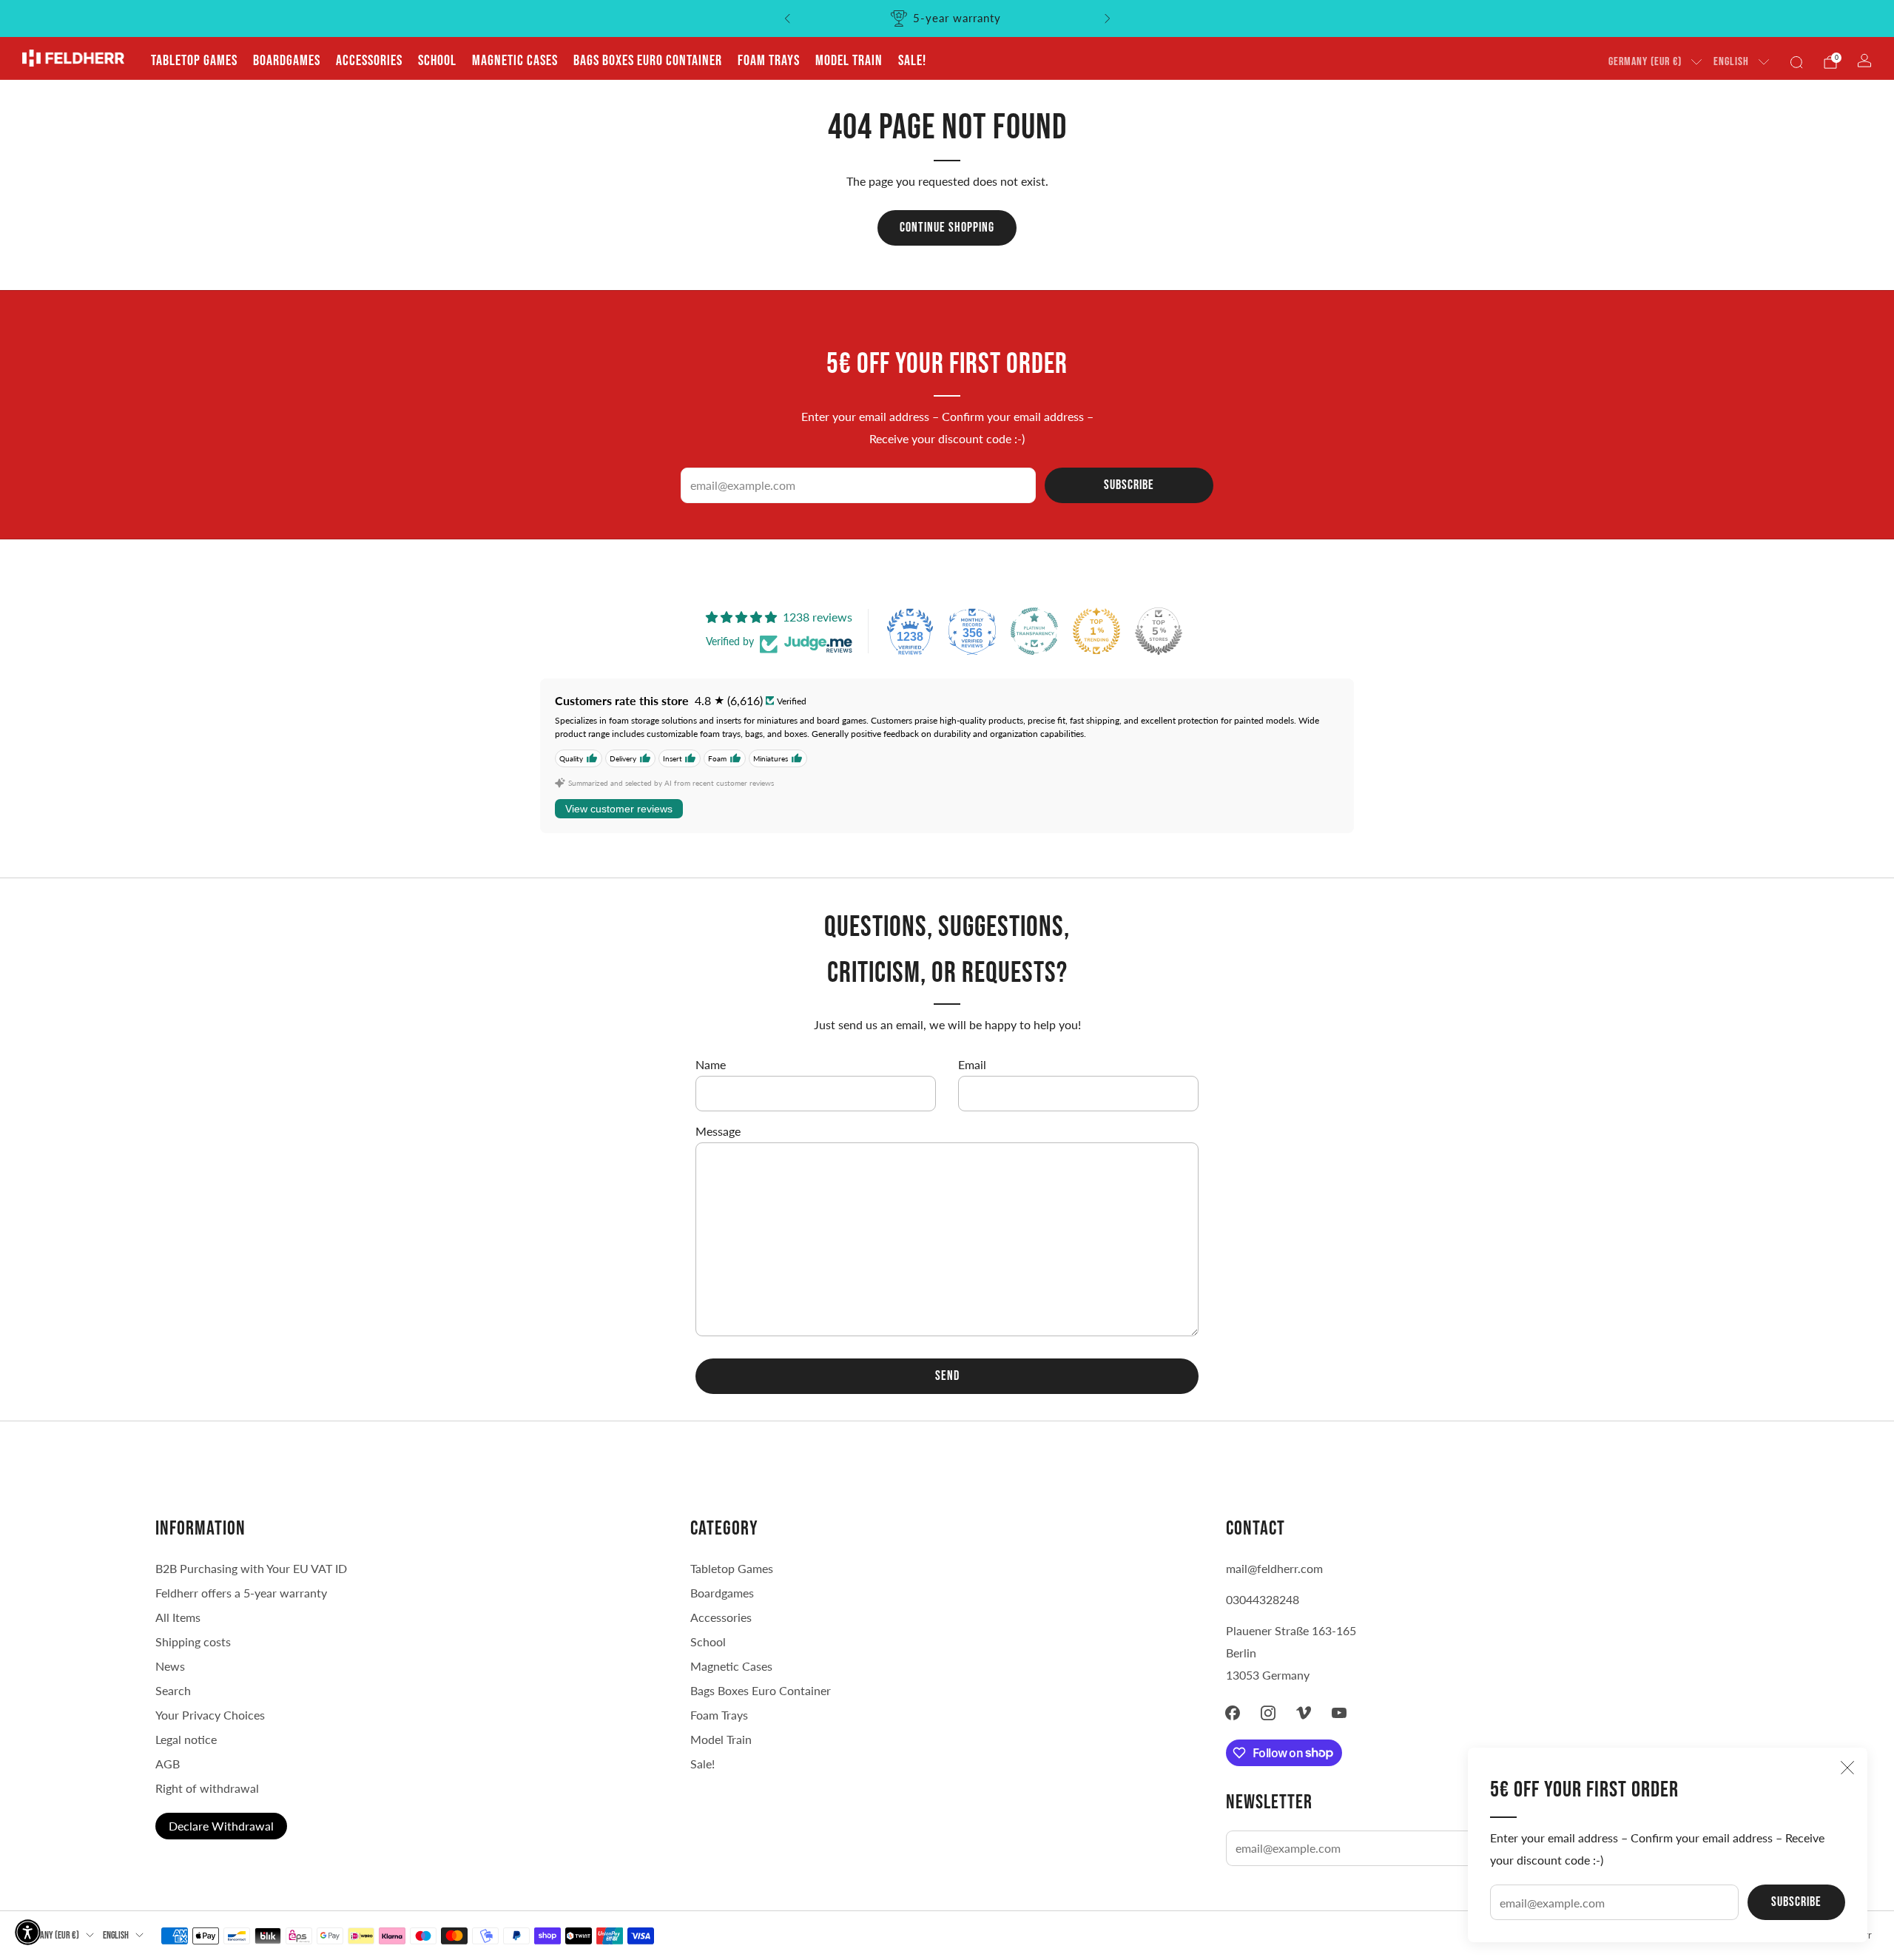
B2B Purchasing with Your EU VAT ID (251, 1568)
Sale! (912, 61)
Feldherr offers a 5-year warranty (241, 1593)
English (1731, 62)
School (437, 61)
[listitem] (947, 18)
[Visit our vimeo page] (1304, 1713)
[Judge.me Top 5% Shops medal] (1159, 631)
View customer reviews (619, 809)
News (170, 1666)
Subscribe (1796, 1902)
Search (173, 1690)
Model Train (849, 61)
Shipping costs (193, 1641)
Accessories (369, 61)
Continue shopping (947, 228)
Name (711, 1064)
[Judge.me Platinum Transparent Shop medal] (1034, 631)
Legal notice (186, 1739)
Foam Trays (769, 61)
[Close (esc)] (1847, 1768)
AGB (168, 1764)
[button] (28, 1932)
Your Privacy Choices (210, 1715)
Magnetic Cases (515, 61)
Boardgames (287, 61)
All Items (178, 1617)
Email (972, 1064)
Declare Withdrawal (221, 1826)
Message (718, 1131)
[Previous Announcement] (787, 18)
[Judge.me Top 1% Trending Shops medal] (1096, 631)
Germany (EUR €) (1645, 62)
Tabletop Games (194, 61)
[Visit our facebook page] (1233, 1713)
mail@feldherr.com (1274, 1568)
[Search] (1796, 62)
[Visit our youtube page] (1339, 1713)
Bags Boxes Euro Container (761, 1690)
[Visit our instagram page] (1268, 1713)
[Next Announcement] (1108, 18)
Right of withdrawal (207, 1788)
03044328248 (1263, 1599)
